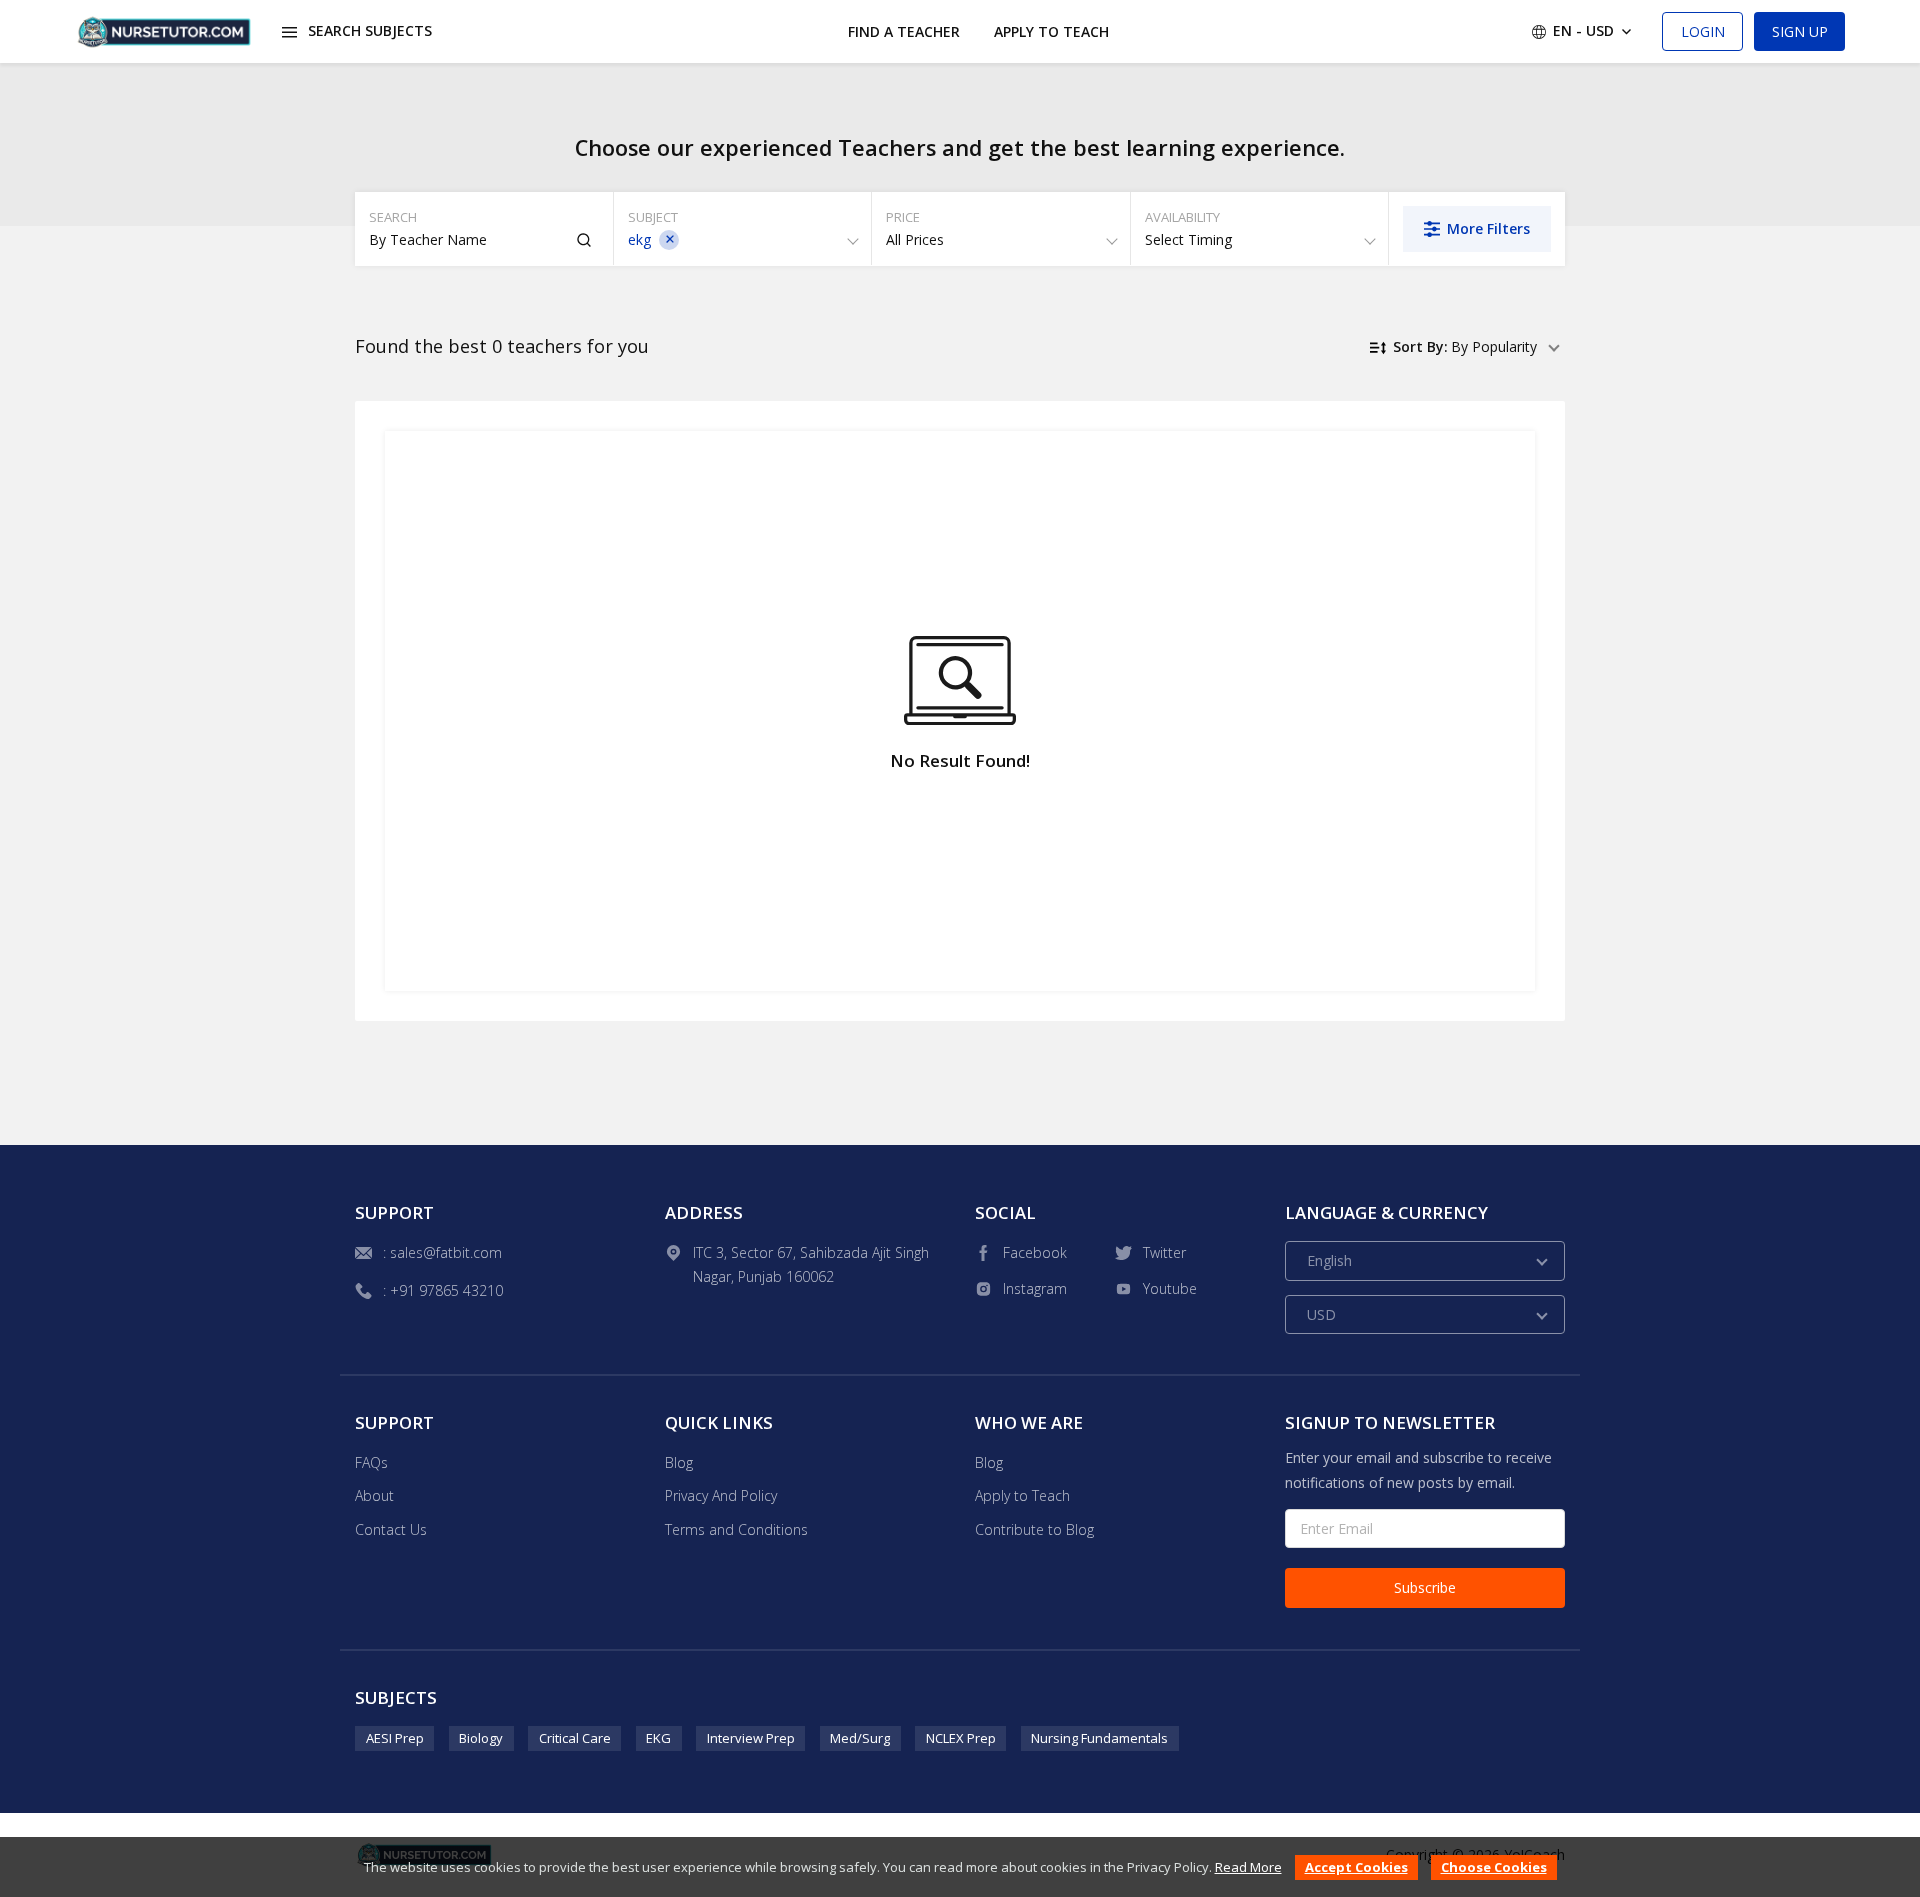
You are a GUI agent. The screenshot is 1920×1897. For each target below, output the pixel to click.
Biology (481, 1738)
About (374, 1495)
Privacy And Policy (721, 1495)
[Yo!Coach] (165, 32)
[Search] (584, 240)
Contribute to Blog (1034, 1529)
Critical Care (575, 1738)
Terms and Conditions (736, 1529)
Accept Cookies (1356, 1867)
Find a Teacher (904, 31)
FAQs (371, 1462)
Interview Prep (751, 1738)
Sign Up (1800, 31)
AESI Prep (395, 1738)
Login (1703, 31)
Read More (1248, 1867)
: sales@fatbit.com (442, 1252)
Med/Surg (860, 1738)
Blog (679, 1462)
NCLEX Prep (961, 1738)
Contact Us (391, 1529)
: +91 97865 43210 (443, 1290)
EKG (658, 1738)
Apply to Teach (1051, 31)
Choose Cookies (1494, 1867)
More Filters (1488, 228)
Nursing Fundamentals (1099, 1738)
